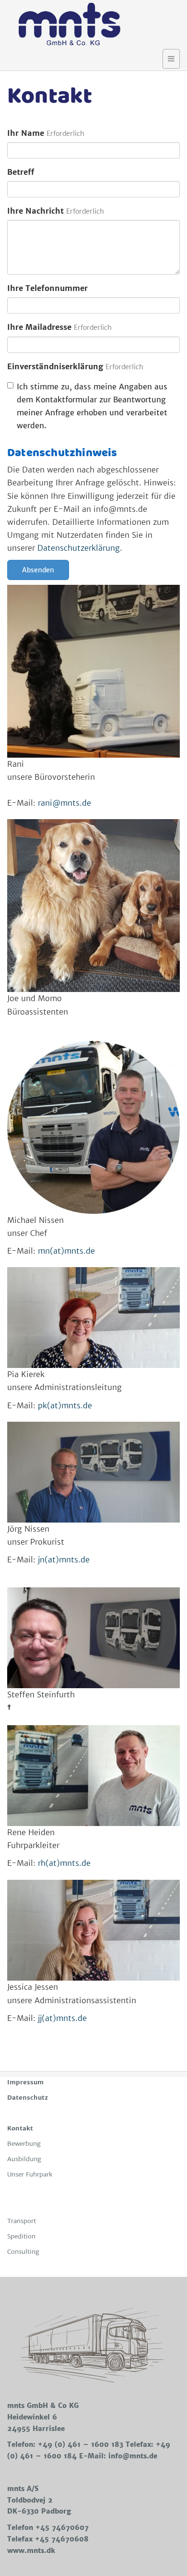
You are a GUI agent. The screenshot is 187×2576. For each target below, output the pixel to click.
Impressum (25, 2082)
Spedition (21, 2236)
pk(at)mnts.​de (65, 1405)
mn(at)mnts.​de (66, 1251)
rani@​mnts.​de (64, 803)
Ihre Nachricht (35, 211)
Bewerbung (24, 2144)
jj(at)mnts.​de (62, 2018)
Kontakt (20, 2128)
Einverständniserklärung (55, 366)
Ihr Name (26, 133)
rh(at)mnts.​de (64, 1863)
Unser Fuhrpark (30, 2174)
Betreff (21, 172)
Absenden (38, 570)
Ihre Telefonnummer (47, 288)
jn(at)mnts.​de (64, 1560)
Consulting (23, 2252)
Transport (22, 2221)
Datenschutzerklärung (79, 548)
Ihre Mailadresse (39, 327)
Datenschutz (28, 2098)
